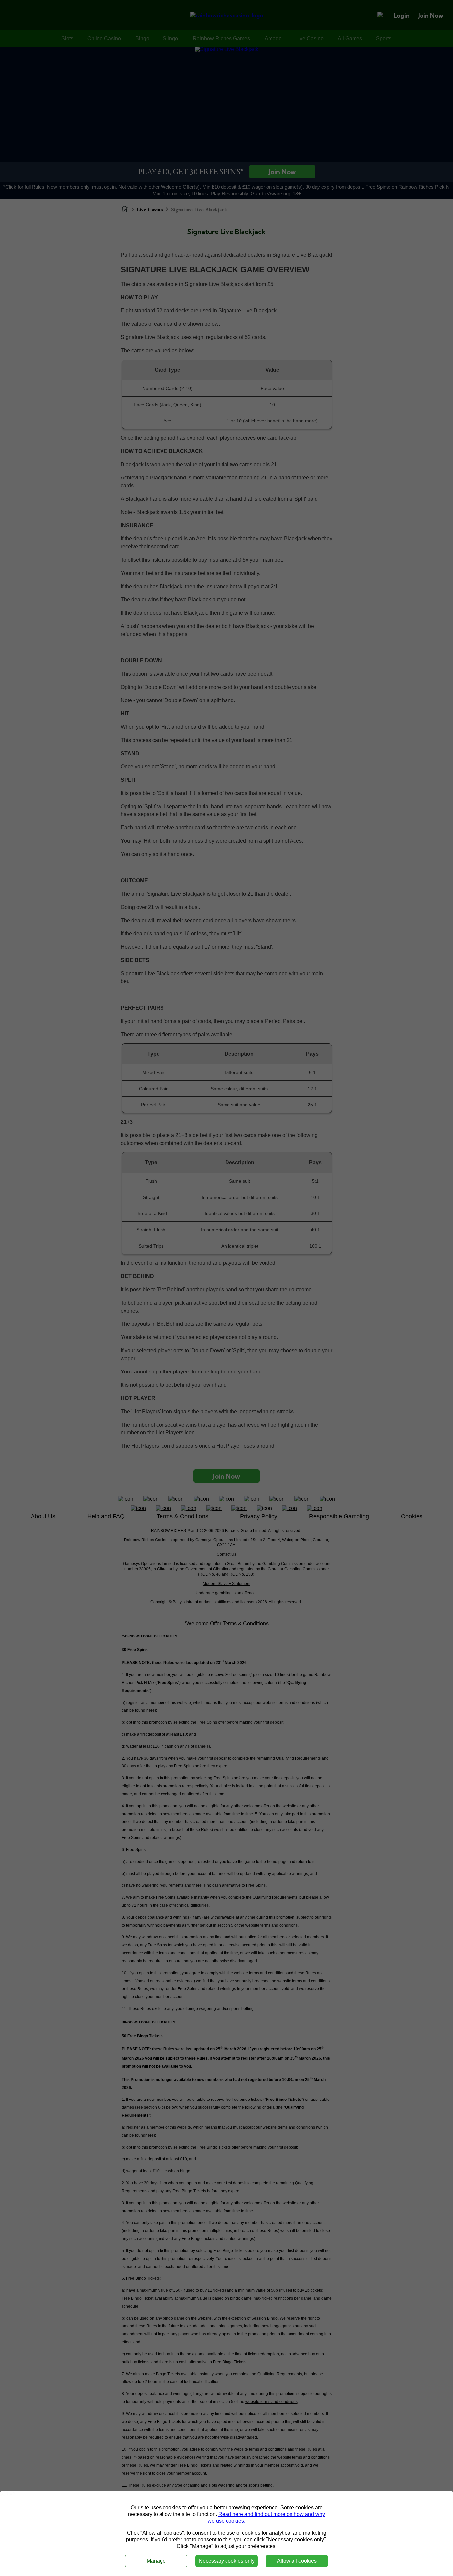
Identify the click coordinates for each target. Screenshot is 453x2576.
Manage (156, 2561)
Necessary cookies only (227, 2561)
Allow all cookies (297, 2561)
